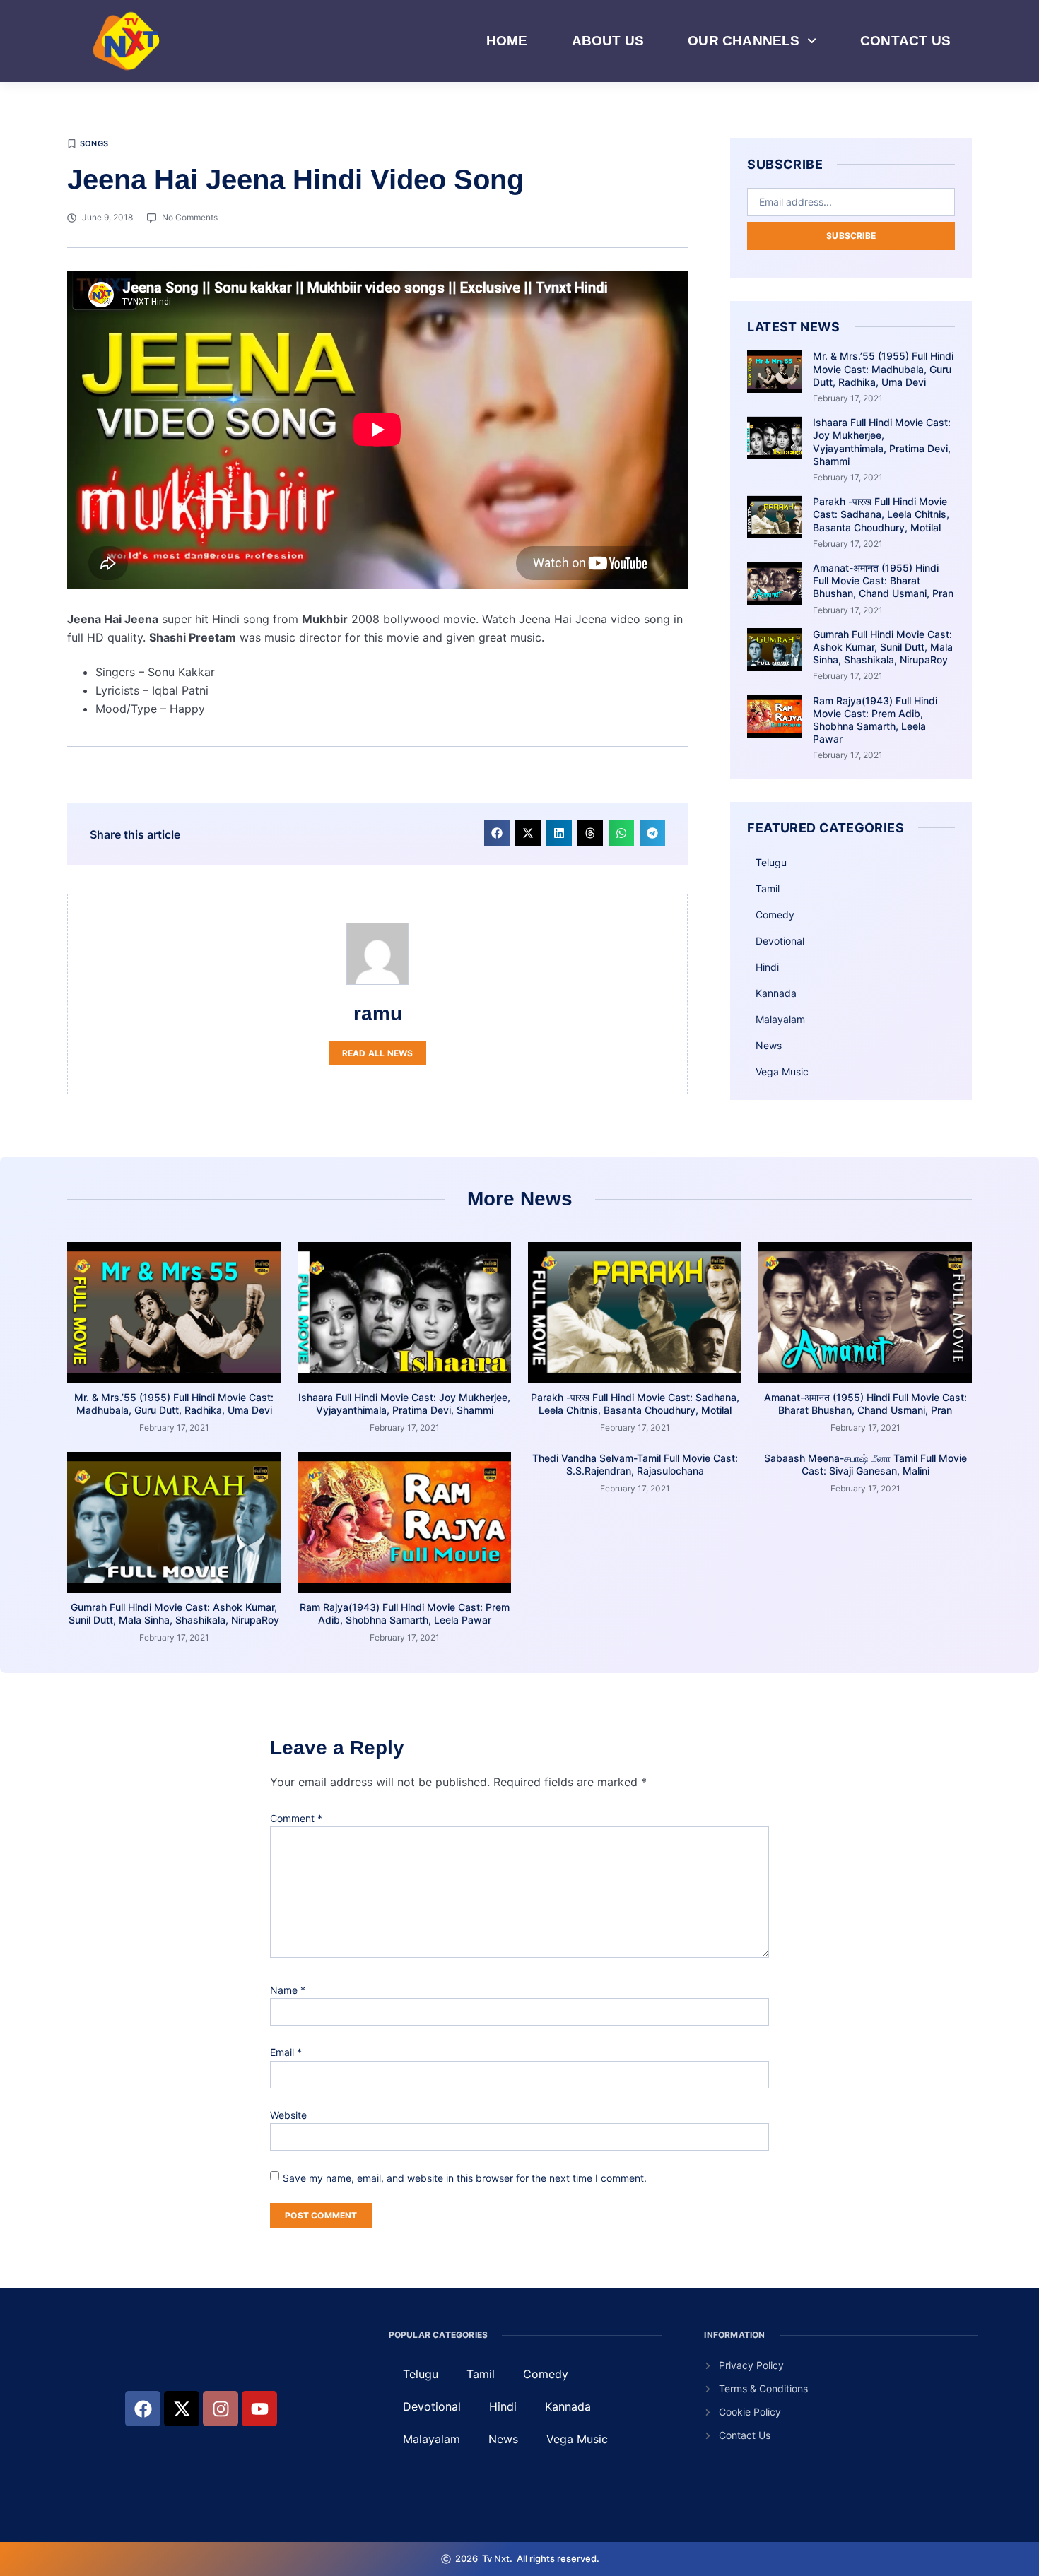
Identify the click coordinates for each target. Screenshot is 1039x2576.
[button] (497, 833)
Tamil (768, 888)
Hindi (767, 967)
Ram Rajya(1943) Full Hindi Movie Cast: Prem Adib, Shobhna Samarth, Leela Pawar (875, 720)
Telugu (771, 862)
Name (288, 1990)
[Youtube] (259, 2409)
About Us (608, 41)
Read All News (378, 1053)
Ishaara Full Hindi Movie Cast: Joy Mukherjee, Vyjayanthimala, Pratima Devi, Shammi (882, 442)
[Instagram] (221, 2409)
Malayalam (780, 1019)
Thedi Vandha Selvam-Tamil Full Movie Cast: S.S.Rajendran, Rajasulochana (635, 1464)
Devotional (780, 941)
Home (507, 41)
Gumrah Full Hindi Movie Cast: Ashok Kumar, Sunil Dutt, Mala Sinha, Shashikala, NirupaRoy (883, 647)
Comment (296, 1818)
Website (288, 2115)
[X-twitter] (182, 2409)
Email (286, 2052)
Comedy (775, 915)
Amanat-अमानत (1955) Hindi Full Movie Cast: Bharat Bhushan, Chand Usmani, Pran (883, 580)
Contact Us (905, 41)
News (769, 1045)
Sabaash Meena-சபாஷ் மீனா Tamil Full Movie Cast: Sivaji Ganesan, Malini (865, 1464)
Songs (94, 143)
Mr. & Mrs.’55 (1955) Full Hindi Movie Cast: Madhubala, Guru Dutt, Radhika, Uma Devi (883, 368)
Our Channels (744, 41)
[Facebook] (143, 2409)
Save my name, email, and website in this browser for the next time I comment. (465, 2178)
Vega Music (782, 1071)
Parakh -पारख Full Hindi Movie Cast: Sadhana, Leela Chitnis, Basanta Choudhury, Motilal (881, 514)
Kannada (776, 993)
